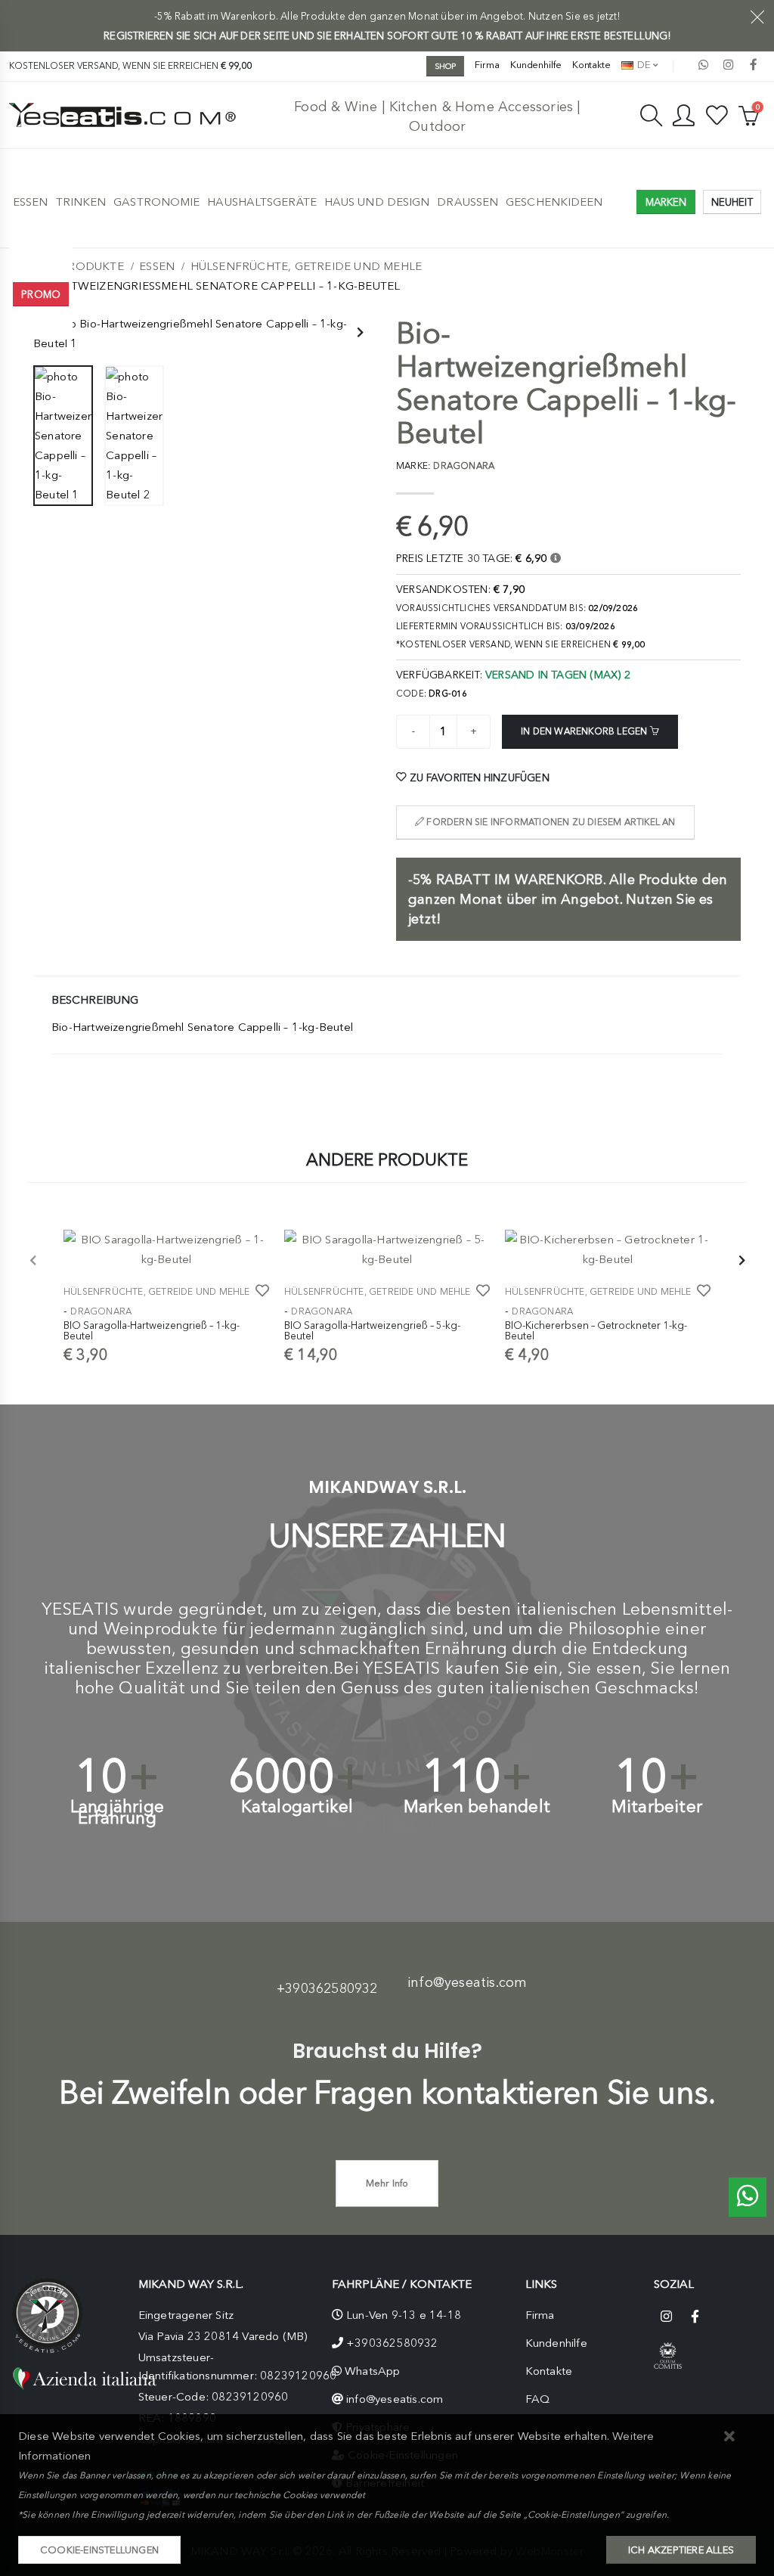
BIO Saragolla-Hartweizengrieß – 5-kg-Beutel (372, 1330)
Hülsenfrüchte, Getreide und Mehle (307, 266)
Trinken (81, 202)
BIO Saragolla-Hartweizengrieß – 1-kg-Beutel (152, 1330)
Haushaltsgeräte (262, 202)
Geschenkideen (554, 202)
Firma (487, 65)
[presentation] (359, 334)
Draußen (467, 202)
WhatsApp (373, 2371)
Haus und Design (377, 202)
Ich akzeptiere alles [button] (681, 2550)
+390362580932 (327, 1988)
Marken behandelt (477, 1806)
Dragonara (101, 1311)
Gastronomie (156, 202)
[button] (730, 2437)
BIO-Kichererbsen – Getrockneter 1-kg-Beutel (596, 1330)
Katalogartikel (297, 1806)
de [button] (642, 65)
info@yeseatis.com (467, 1982)
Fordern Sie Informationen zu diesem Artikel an (550, 822)
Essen (31, 202)
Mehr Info (387, 2183)
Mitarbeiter (657, 1806)
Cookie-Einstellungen (99, 2550)
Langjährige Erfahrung (117, 1812)
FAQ (538, 2399)
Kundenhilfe (536, 65)
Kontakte (591, 65)
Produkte (92, 266)
